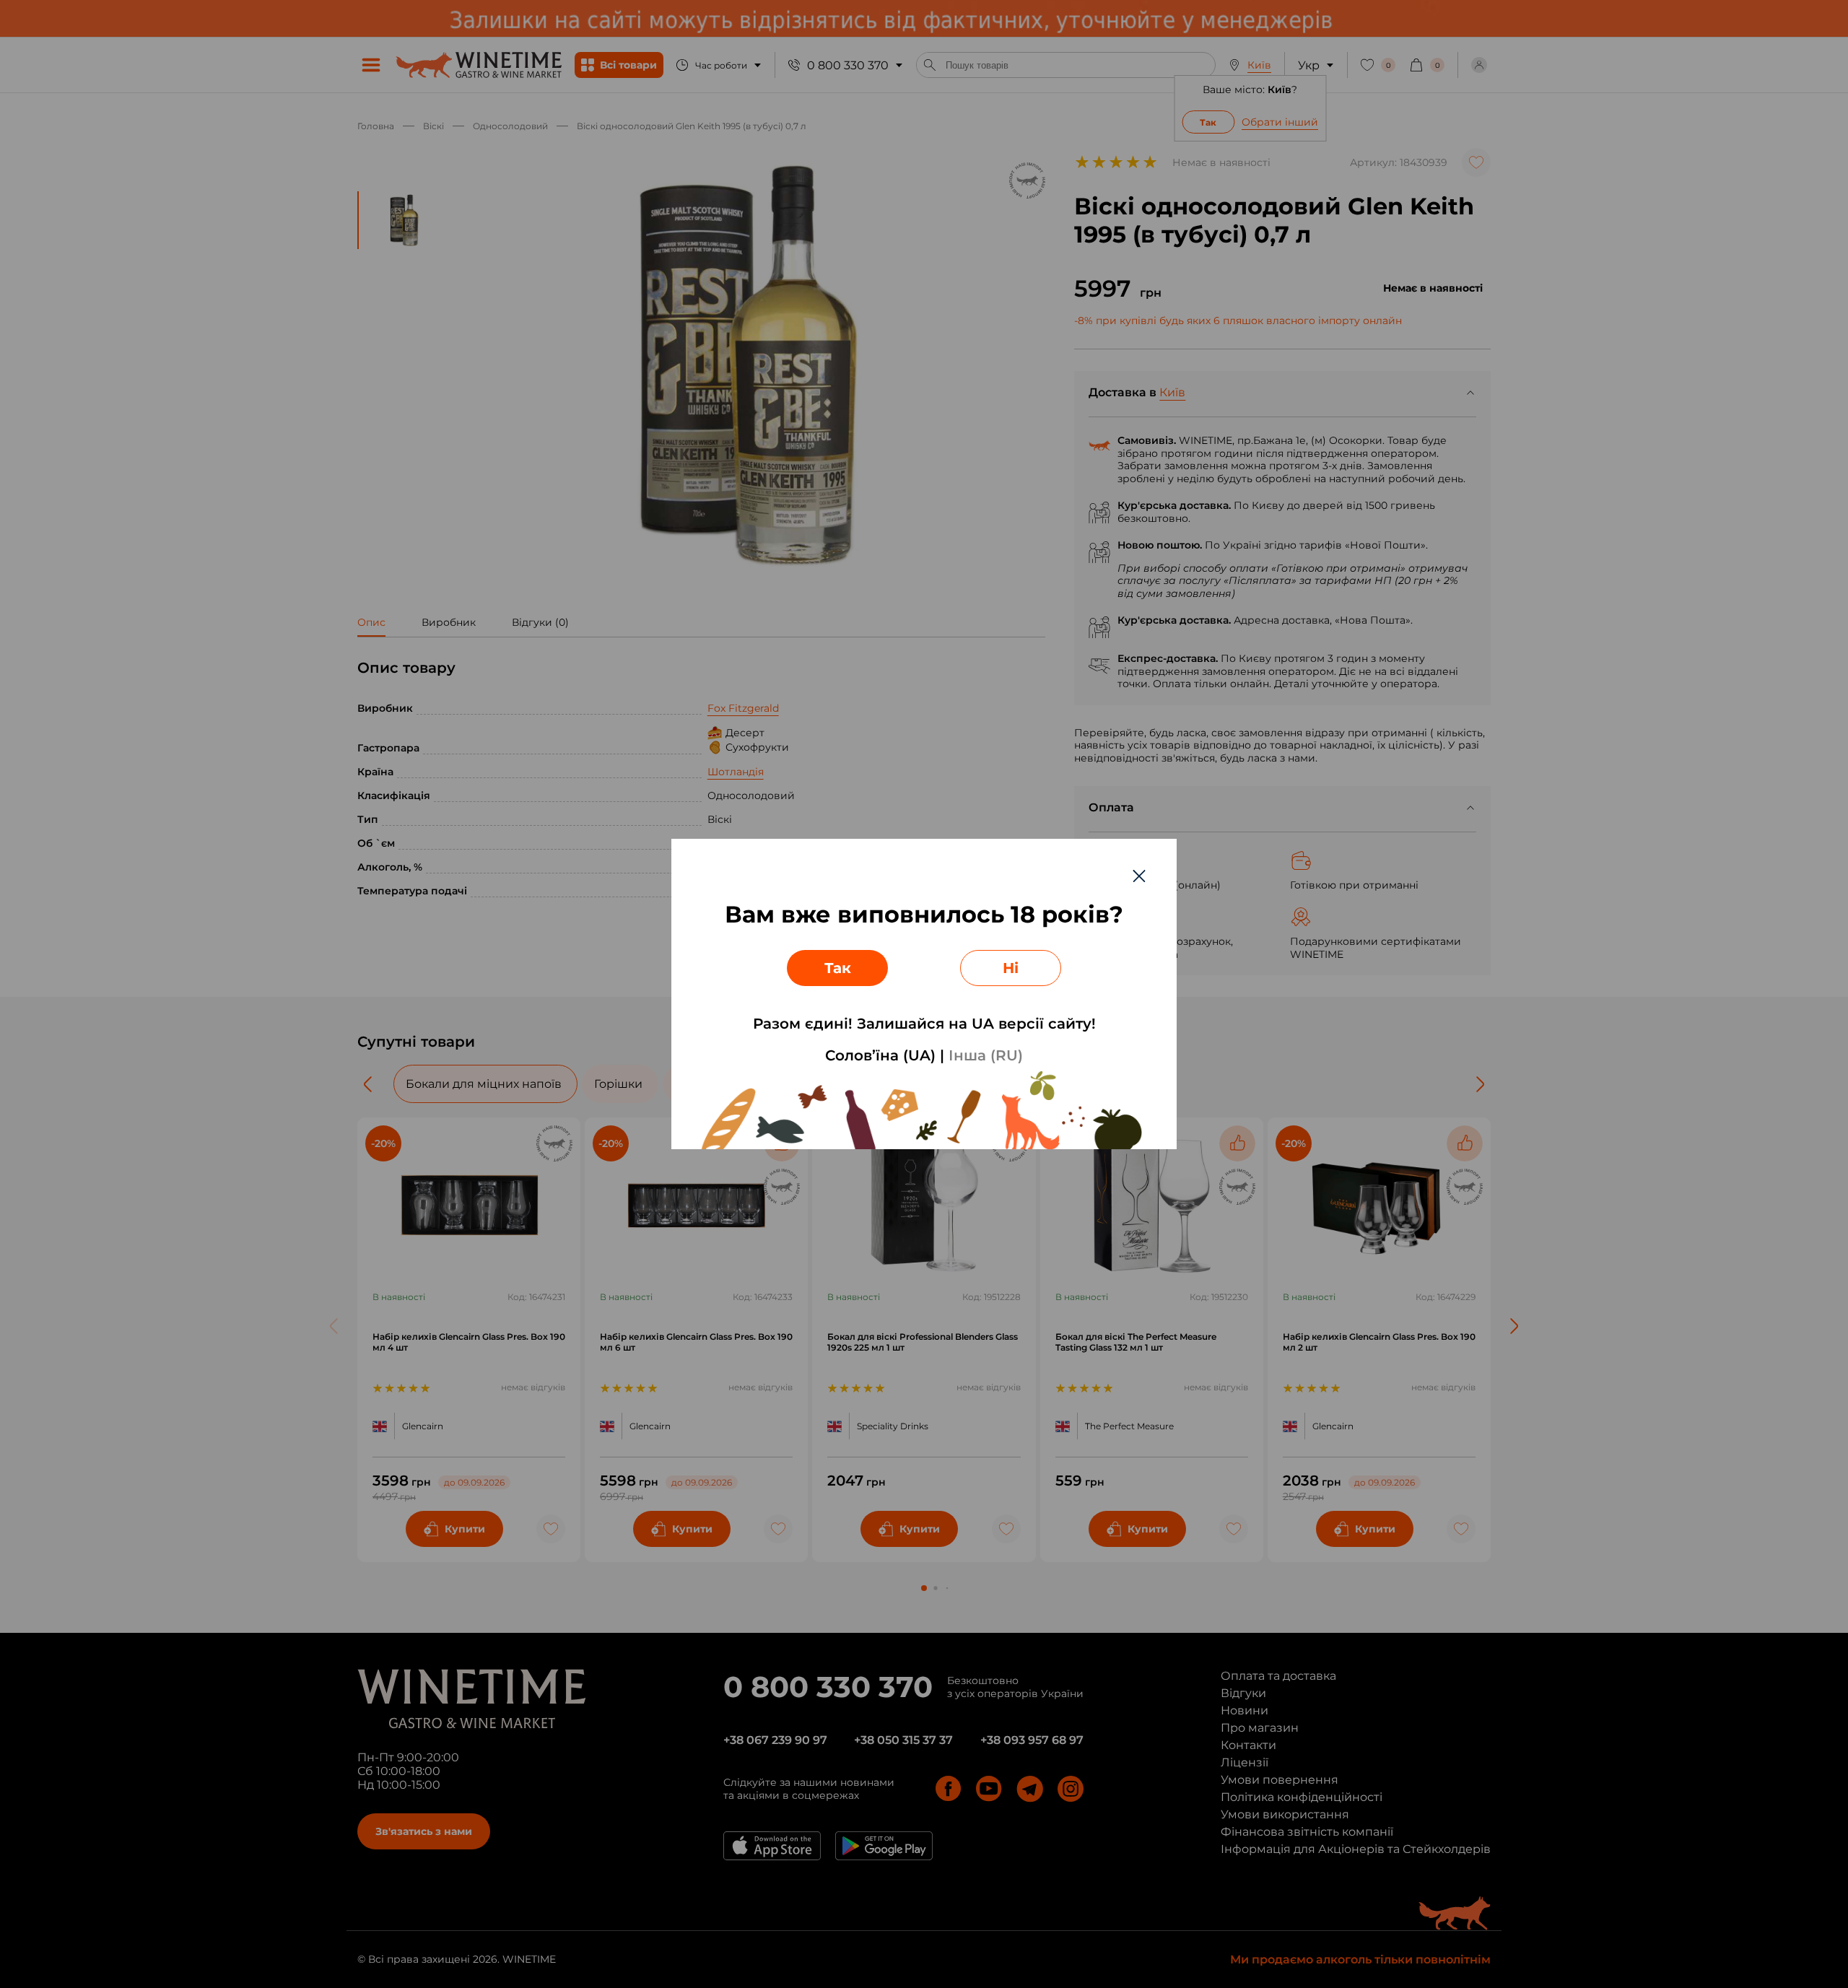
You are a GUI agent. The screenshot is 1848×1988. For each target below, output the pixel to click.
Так (838, 968)
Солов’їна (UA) (880, 1055)
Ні (1011, 968)
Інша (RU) (986, 1055)
